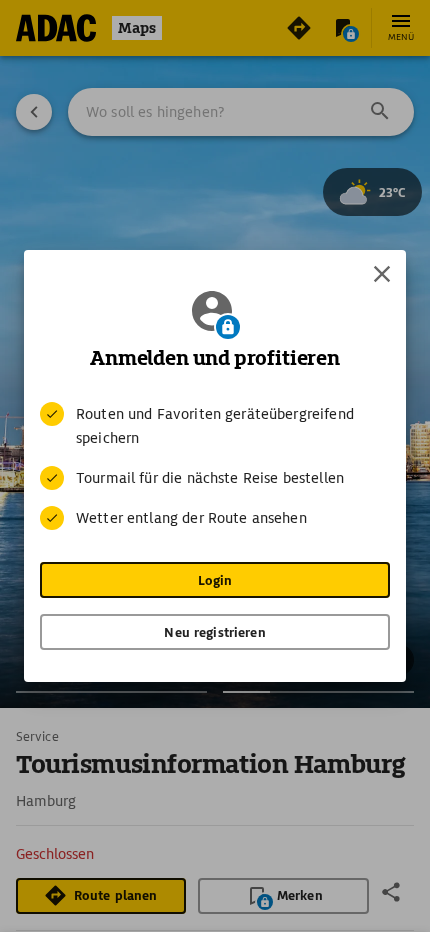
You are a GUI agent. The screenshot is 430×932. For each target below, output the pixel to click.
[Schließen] (382, 274)
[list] (215, 466)
